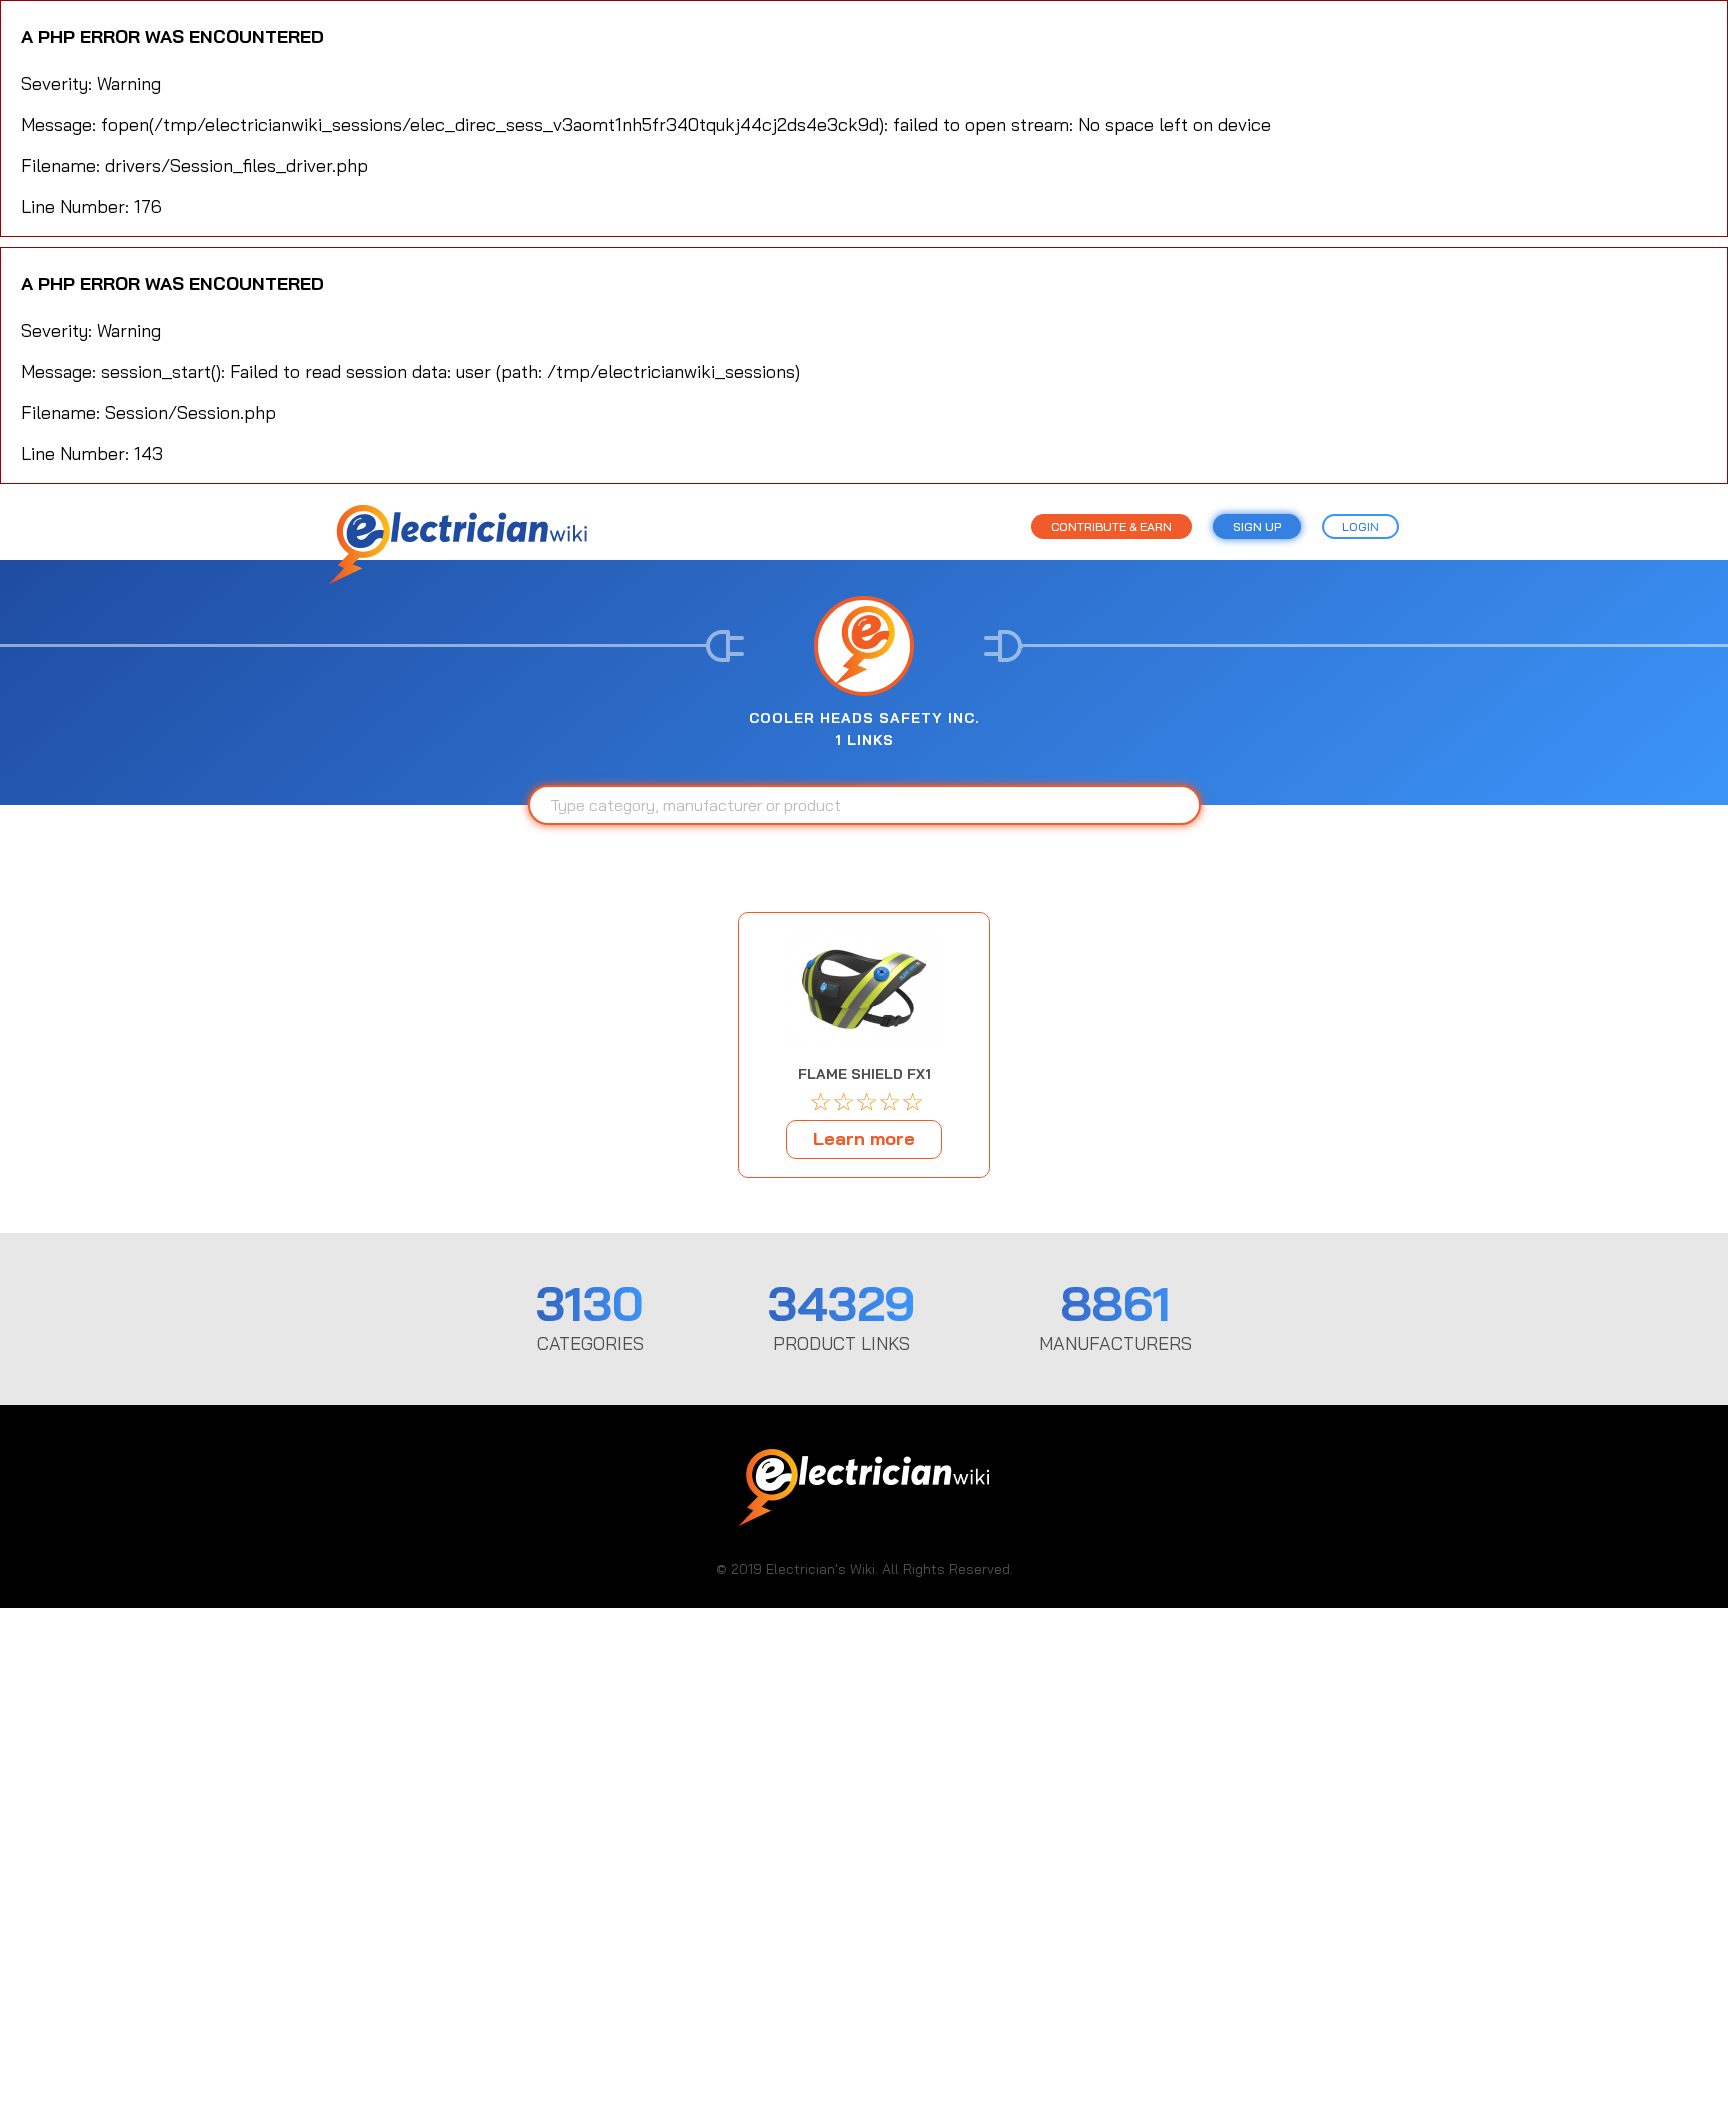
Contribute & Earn (1111, 526)
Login (1360, 526)
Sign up (1257, 526)
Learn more (864, 1138)
